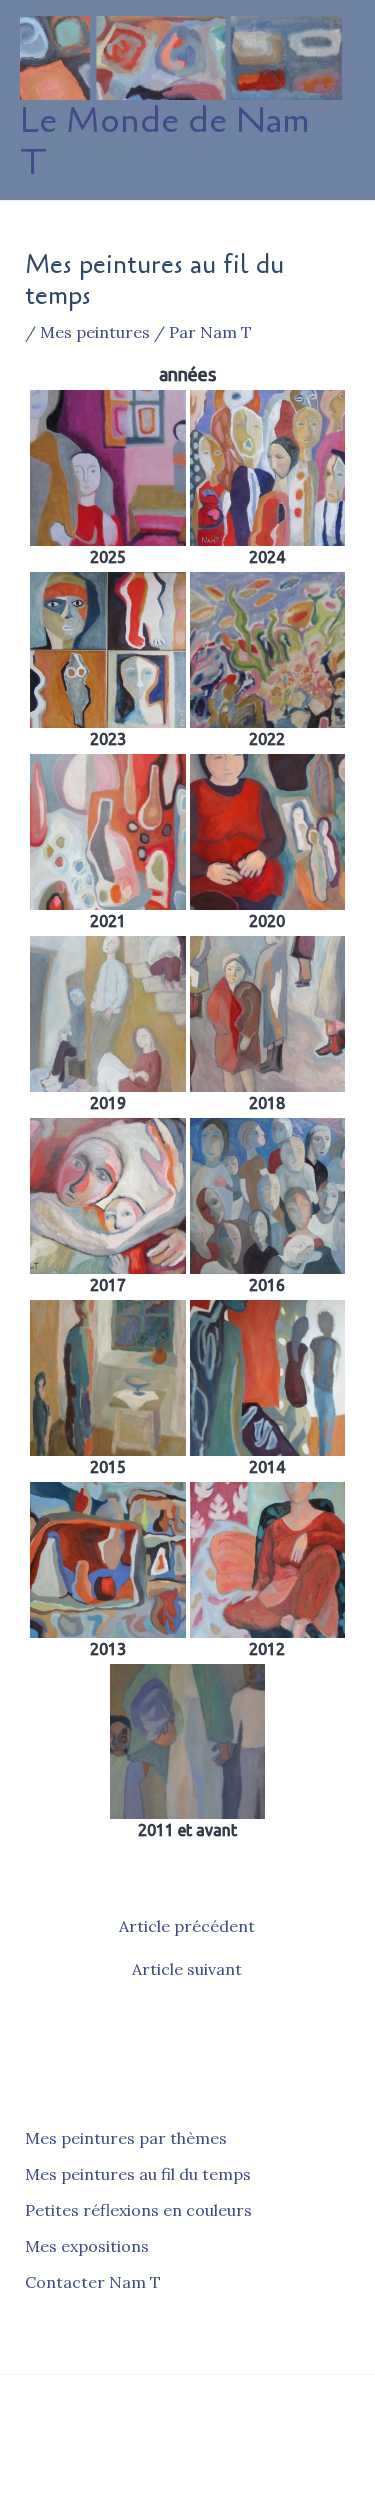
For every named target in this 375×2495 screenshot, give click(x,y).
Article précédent (187, 1926)
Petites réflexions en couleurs (138, 2210)
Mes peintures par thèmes (126, 2138)
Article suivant (187, 1969)
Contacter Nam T (93, 2282)
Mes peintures (95, 332)
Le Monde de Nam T (164, 141)
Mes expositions (87, 2246)
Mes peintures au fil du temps (138, 2174)
